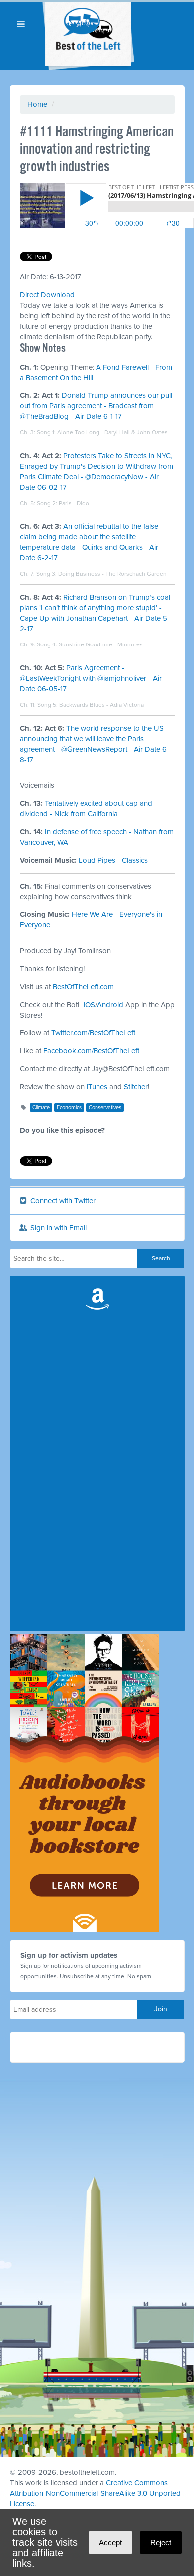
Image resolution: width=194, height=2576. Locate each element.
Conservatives (105, 1107)
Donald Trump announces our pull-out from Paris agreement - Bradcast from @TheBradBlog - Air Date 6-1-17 (97, 406)
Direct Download (47, 295)
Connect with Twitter (62, 1201)
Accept (110, 2542)
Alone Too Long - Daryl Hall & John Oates (112, 432)
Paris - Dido (74, 503)
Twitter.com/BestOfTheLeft (93, 1033)
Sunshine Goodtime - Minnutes (101, 644)
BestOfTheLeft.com (83, 987)
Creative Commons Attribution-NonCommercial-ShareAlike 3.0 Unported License (95, 2493)
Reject (161, 2542)
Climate (41, 1107)
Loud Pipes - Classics (113, 860)
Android (110, 1005)
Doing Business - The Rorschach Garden (112, 574)
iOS (89, 1005)
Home (37, 104)
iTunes (97, 1087)
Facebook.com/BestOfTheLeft (91, 1051)
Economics (69, 1107)
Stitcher (136, 1087)
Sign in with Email (57, 1228)
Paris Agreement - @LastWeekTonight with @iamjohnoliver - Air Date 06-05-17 (91, 678)
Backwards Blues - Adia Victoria (101, 705)
